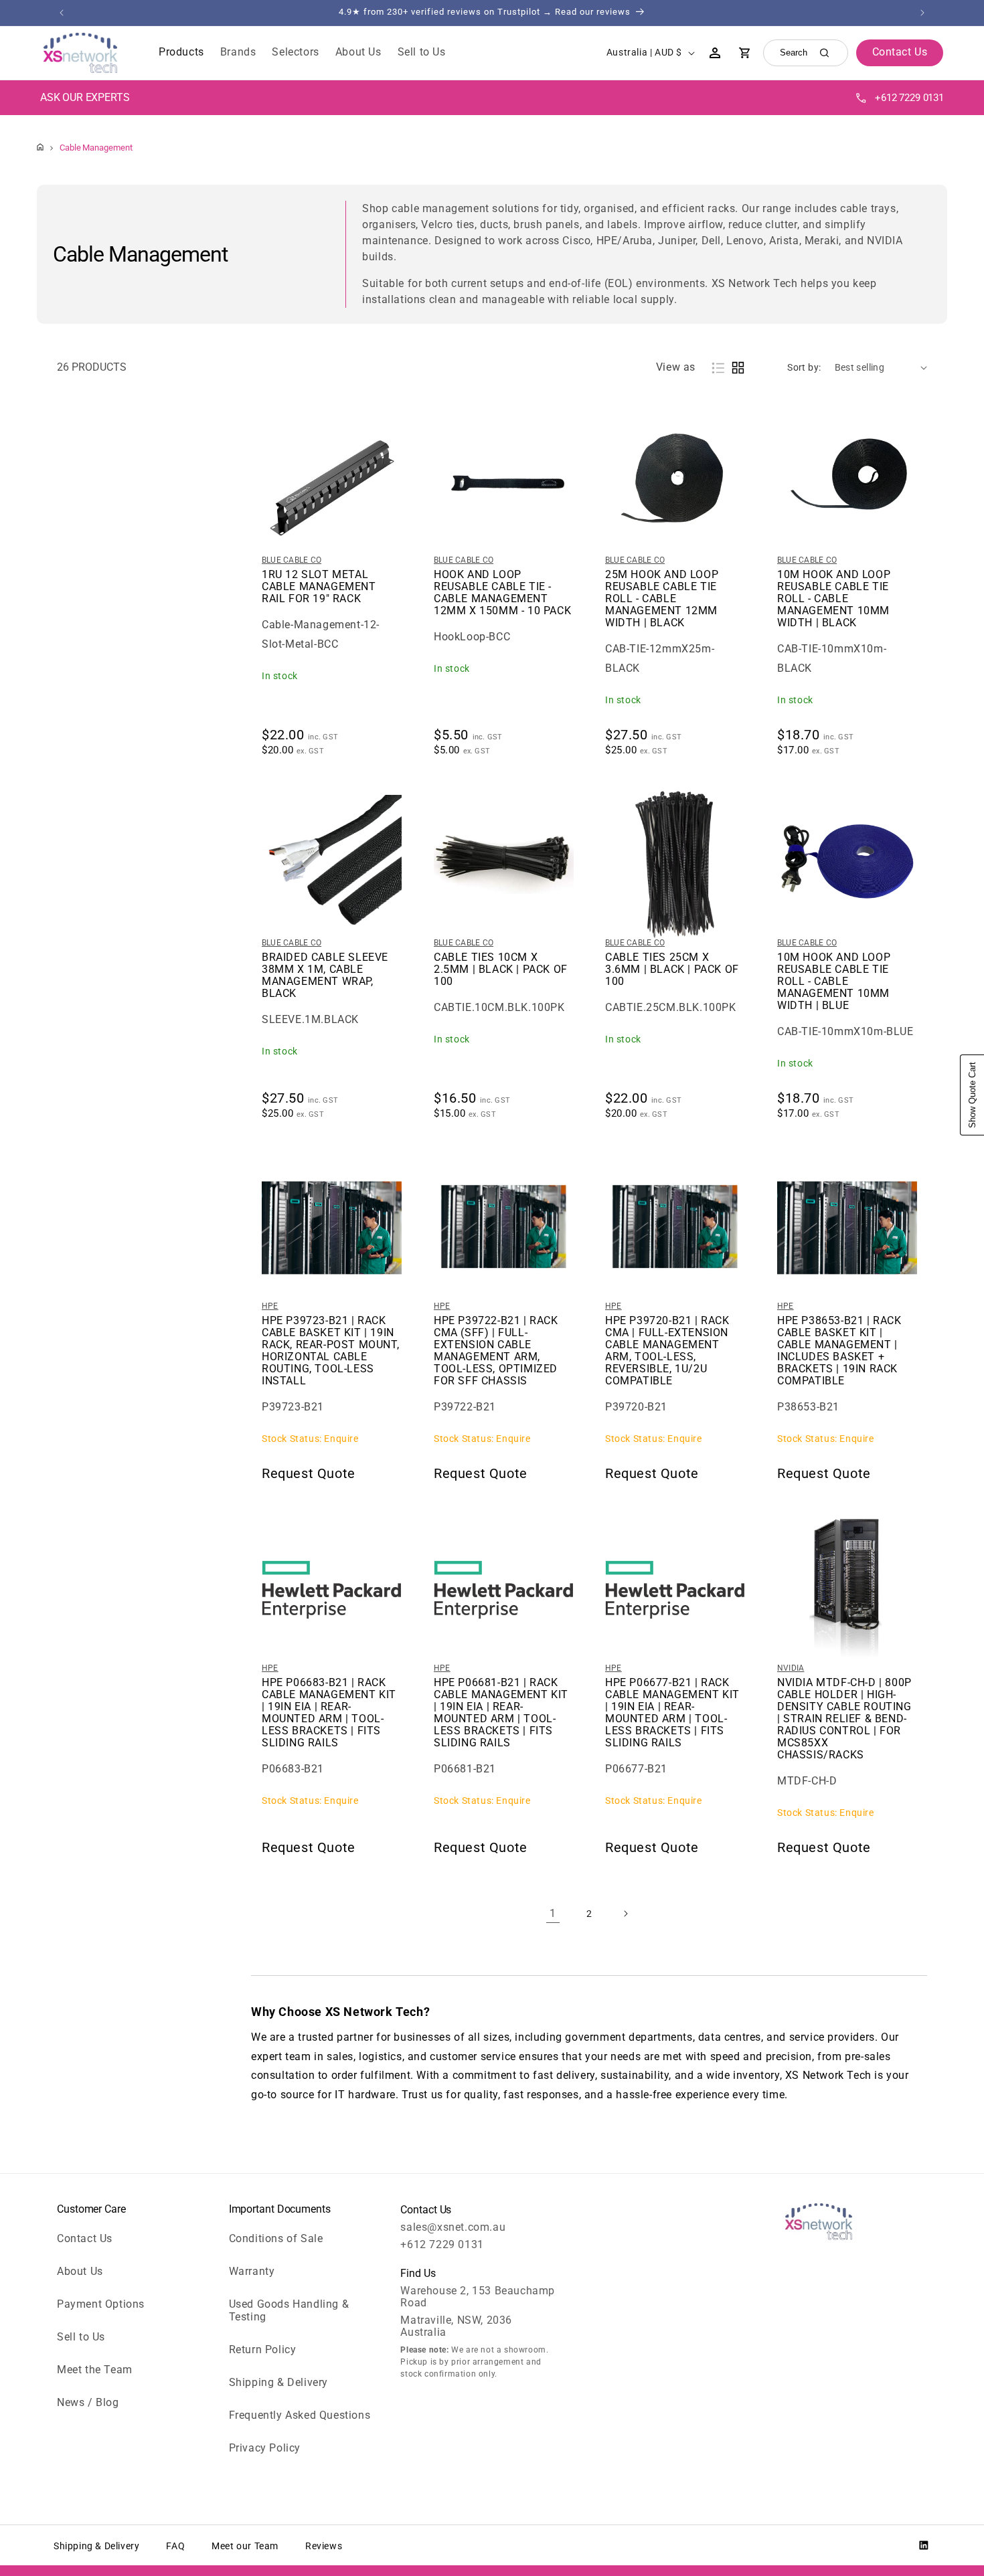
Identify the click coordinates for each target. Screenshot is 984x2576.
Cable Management (96, 148)
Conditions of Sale (276, 2238)
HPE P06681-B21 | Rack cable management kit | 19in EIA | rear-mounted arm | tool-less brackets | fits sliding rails (501, 1713)
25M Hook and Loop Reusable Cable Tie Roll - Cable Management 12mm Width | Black (662, 599)
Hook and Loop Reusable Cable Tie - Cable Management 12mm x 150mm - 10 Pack (502, 593)
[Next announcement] (922, 13)
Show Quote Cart (972, 1095)
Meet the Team (95, 2370)
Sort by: (804, 367)
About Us (80, 2271)
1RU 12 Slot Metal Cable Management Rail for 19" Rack (319, 587)
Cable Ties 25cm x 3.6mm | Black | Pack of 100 (672, 970)
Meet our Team (245, 2546)
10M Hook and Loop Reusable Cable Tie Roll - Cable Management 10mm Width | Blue (834, 982)
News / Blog (88, 2402)
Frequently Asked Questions (300, 2415)
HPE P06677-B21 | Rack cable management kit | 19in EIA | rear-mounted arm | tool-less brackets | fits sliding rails (672, 1713)
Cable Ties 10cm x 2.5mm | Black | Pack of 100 (501, 970)
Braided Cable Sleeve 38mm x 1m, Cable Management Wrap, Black (325, 976)
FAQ (175, 2546)
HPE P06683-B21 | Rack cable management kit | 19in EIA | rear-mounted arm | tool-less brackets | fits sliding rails (329, 1713)
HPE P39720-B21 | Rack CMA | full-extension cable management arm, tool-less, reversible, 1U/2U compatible (667, 1351)
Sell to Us (81, 2337)
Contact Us (85, 2238)
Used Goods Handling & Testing (289, 2310)
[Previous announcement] (62, 13)
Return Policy (263, 2350)
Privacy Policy (265, 2448)
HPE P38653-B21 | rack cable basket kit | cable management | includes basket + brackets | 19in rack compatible (839, 1351)
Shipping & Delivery (278, 2382)
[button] (181, 53)
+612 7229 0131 (909, 98)
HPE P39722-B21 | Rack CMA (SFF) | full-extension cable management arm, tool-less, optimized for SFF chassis (496, 1351)
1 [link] (553, 1913)
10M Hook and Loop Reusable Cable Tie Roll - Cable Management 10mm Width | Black (834, 599)
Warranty (252, 2271)
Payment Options (101, 2304)
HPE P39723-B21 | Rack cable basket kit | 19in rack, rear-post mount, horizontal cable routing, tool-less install (330, 1351)
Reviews (324, 2546)
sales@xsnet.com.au (453, 2227)
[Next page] (625, 1914)
